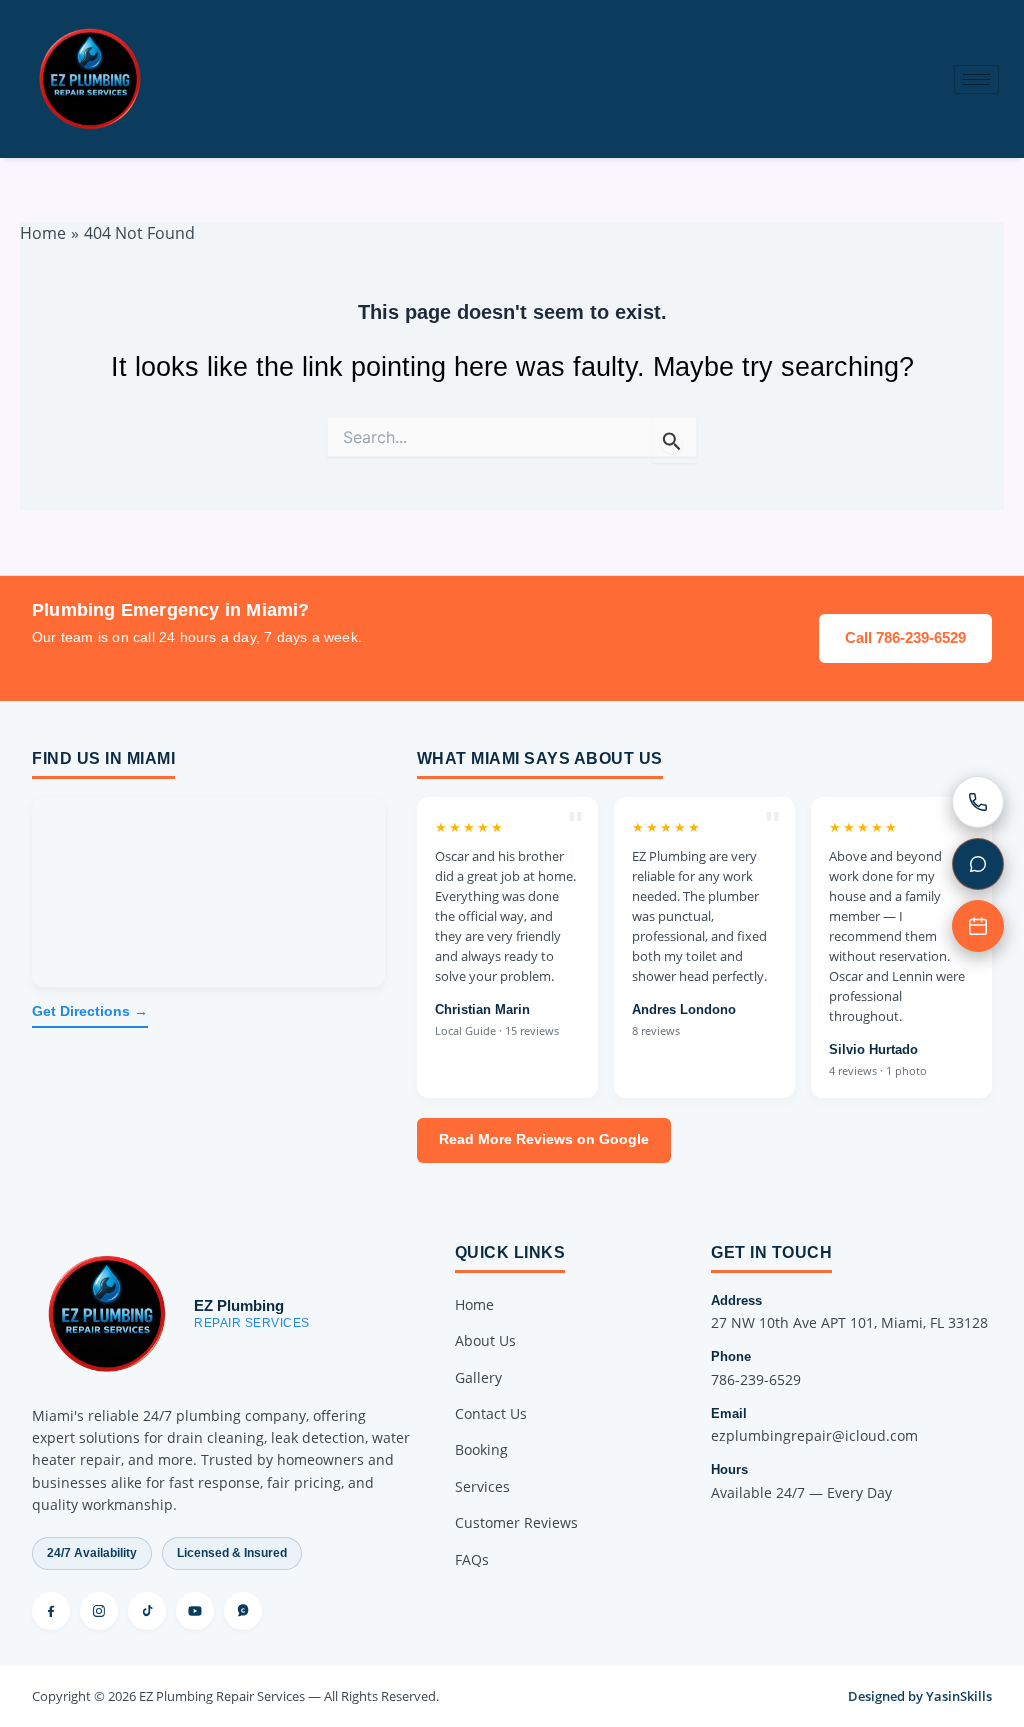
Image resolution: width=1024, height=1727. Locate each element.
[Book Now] (978, 926)
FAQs (472, 1559)
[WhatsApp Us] (978, 864)
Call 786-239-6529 (905, 637)
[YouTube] (195, 1611)
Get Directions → (90, 1011)
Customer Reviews (516, 1522)
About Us (485, 1340)
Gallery (478, 1377)
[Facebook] (51, 1611)
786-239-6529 (756, 1379)
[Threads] (243, 1611)
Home (474, 1304)
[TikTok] (147, 1611)
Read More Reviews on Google (544, 1139)
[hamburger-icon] (976, 79)
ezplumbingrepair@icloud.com (814, 1435)
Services (482, 1486)
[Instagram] (99, 1611)
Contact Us (491, 1413)
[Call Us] (978, 802)
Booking (481, 1449)
